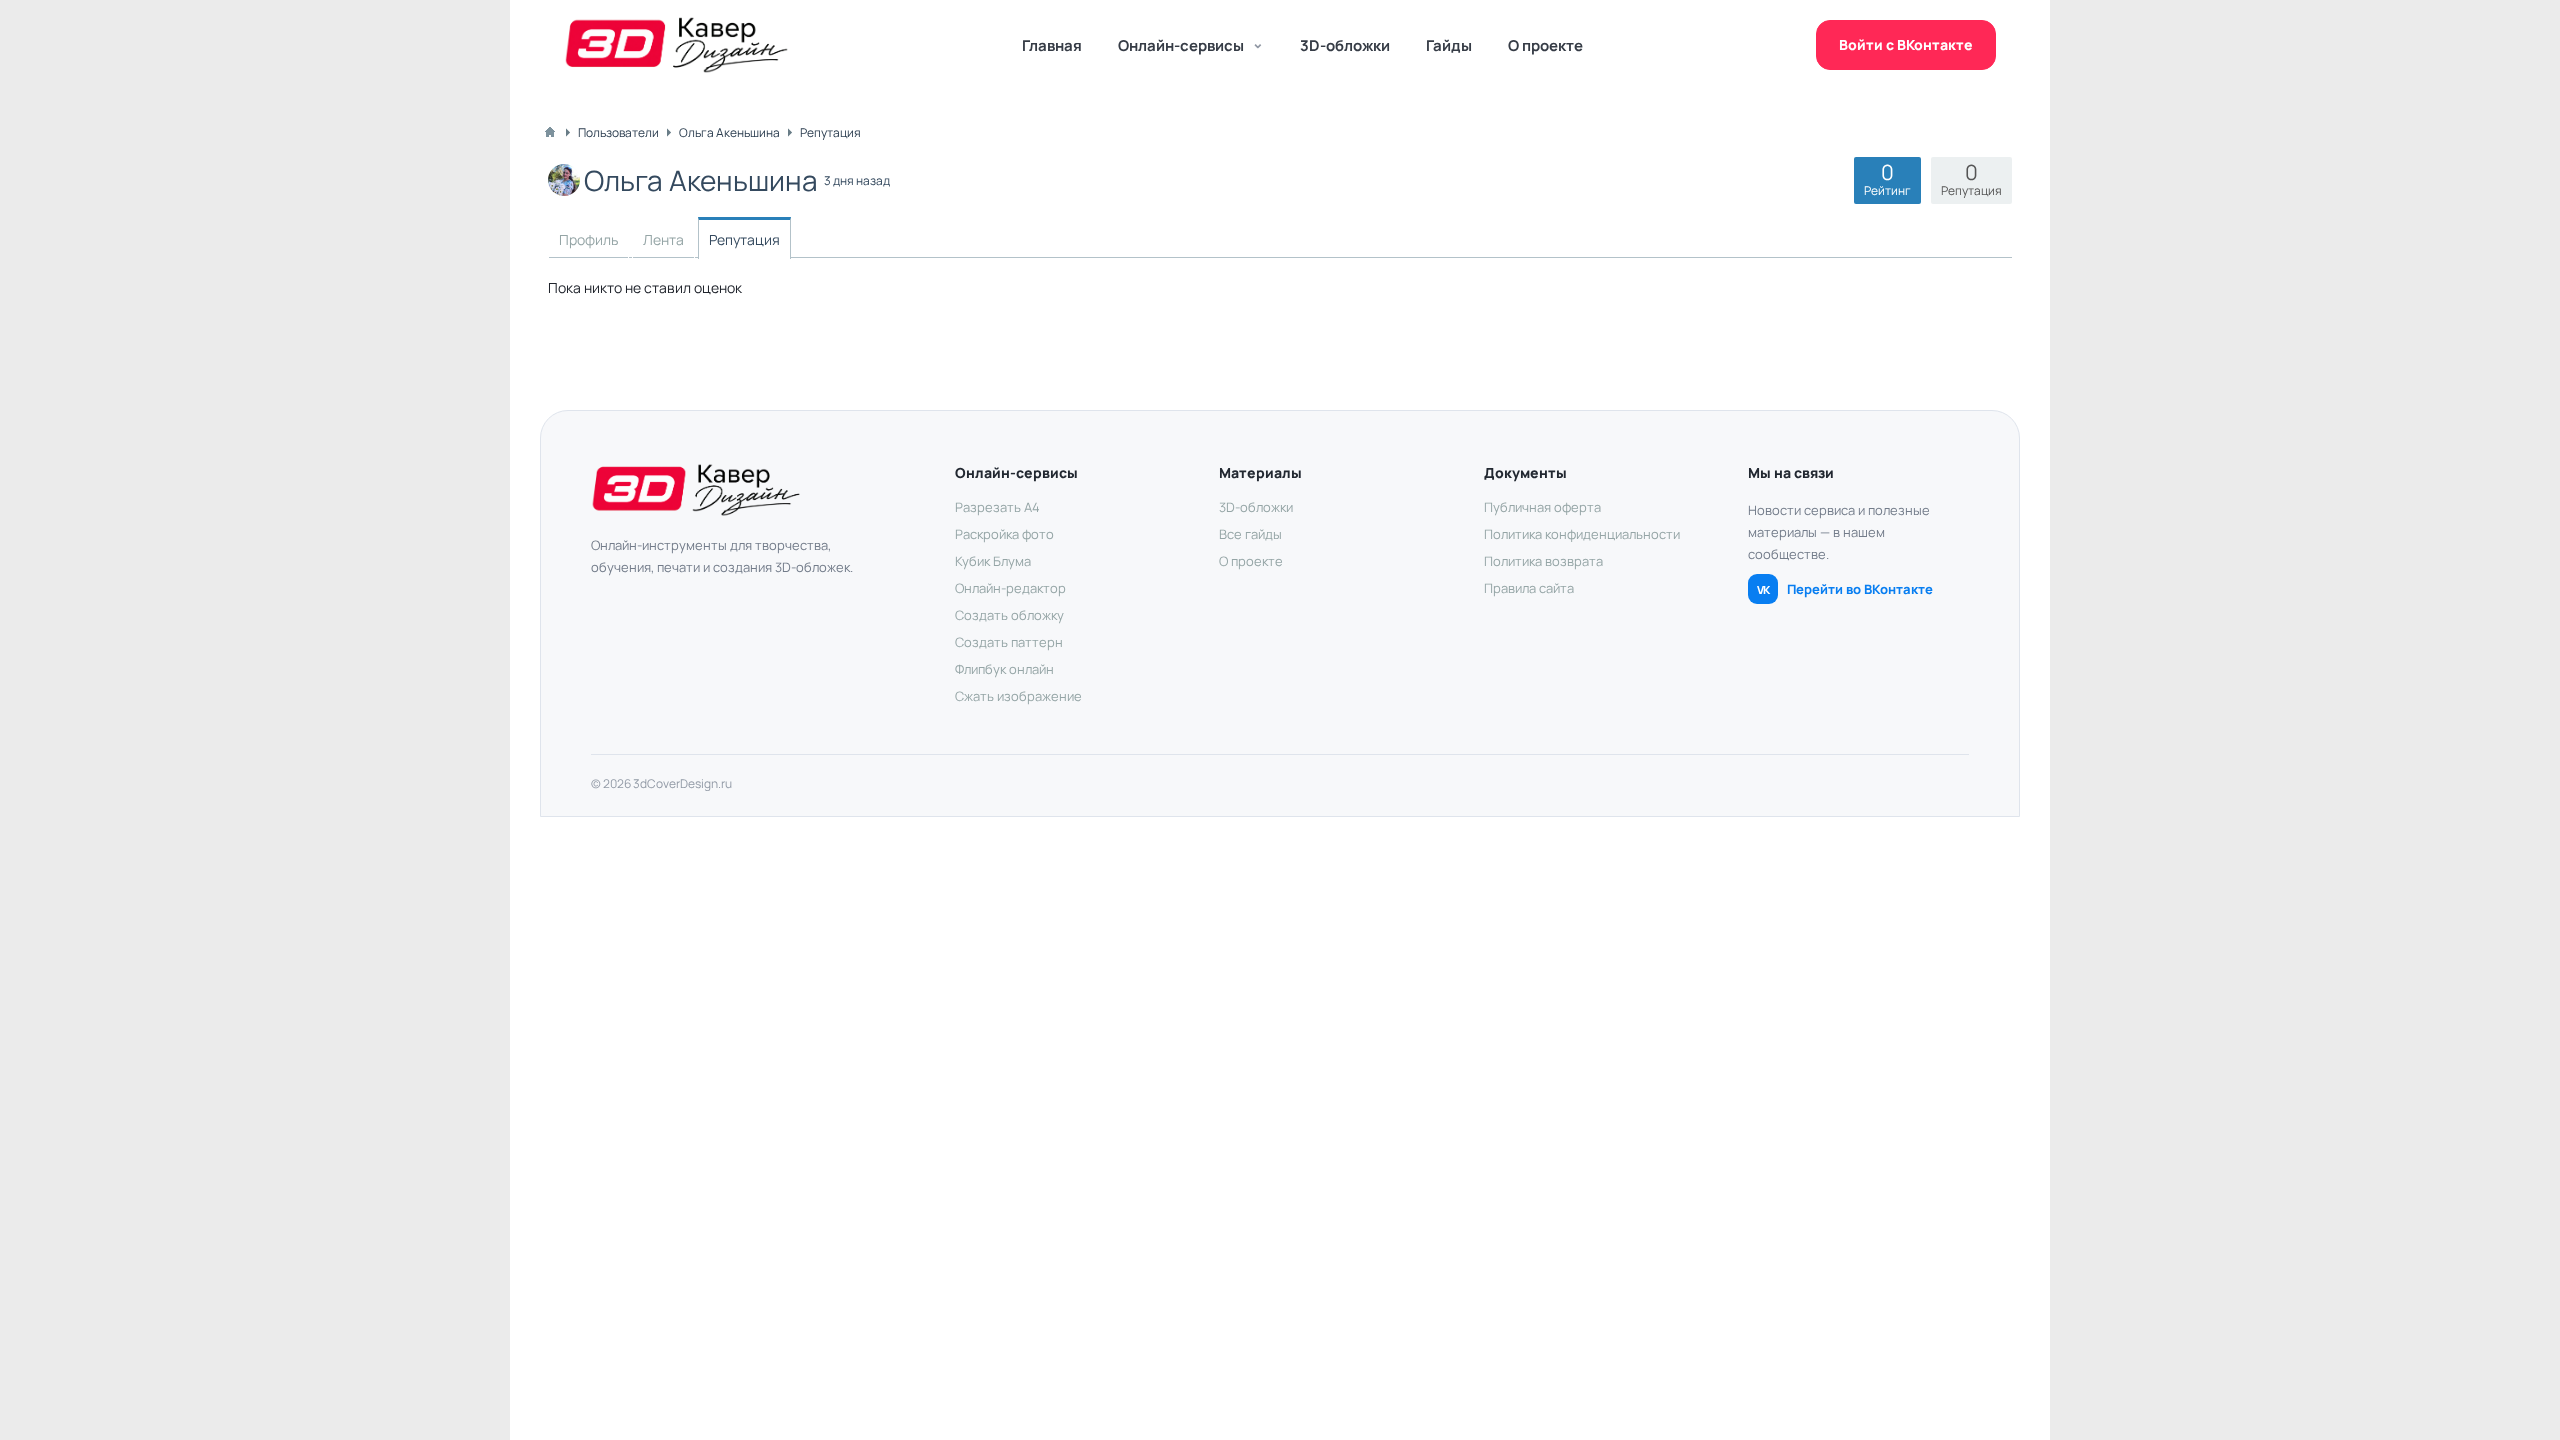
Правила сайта (1529, 588)
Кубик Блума (993, 561)
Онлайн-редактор (1010, 588)
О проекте (1545, 45)
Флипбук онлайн (1004, 669)
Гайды (1449, 45)
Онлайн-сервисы (1181, 45)
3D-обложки (1345, 45)
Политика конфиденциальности (1582, 534)
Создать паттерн (1009, 642)
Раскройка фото (1004, 534)
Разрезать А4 (997, 507)
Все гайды (1250, 534)
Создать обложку (1009, 615)
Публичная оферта (1542, 507)
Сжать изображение (1018, 696)
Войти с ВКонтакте (1906, 44)
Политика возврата (1543, 561)
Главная (1052, 45)
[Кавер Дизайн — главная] (676, 45)
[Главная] (550, 132)
